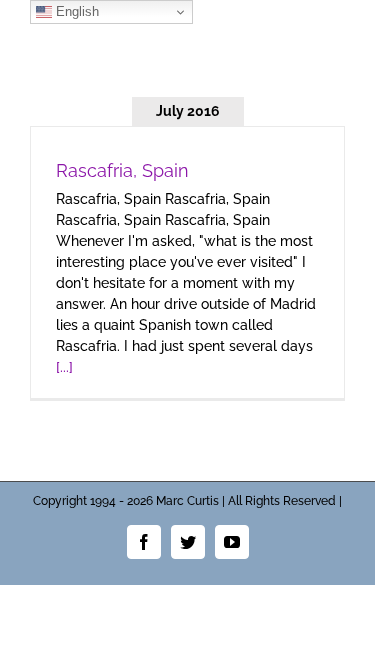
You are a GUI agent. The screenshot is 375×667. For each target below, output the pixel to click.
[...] (64, 367)
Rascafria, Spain (122, 170)
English (75, 11)
